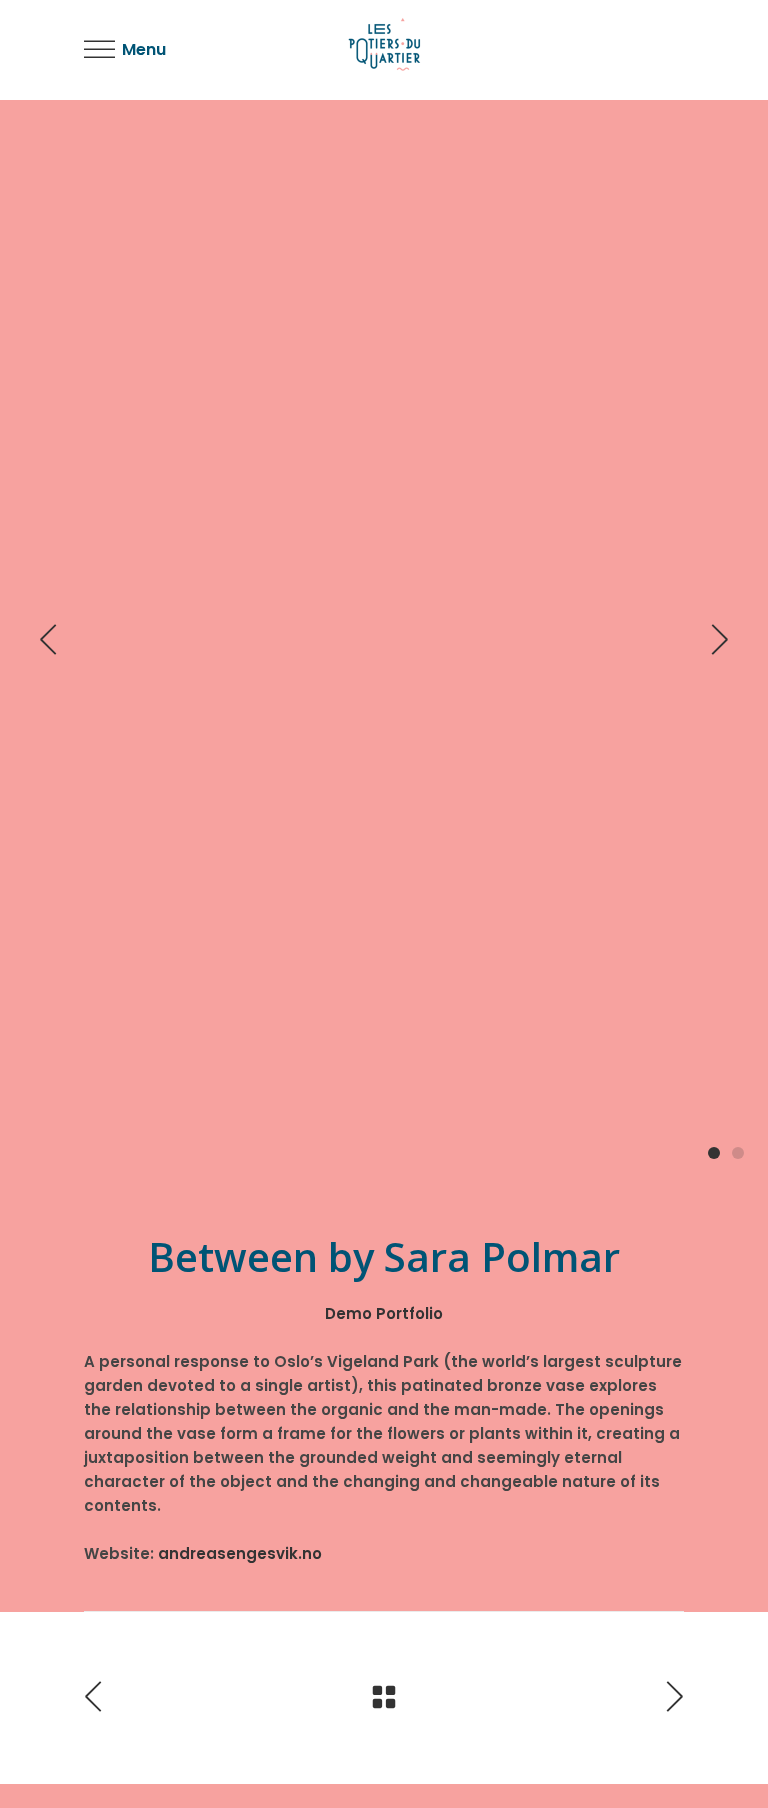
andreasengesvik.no (240, 1553)
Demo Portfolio (384, 1313)
